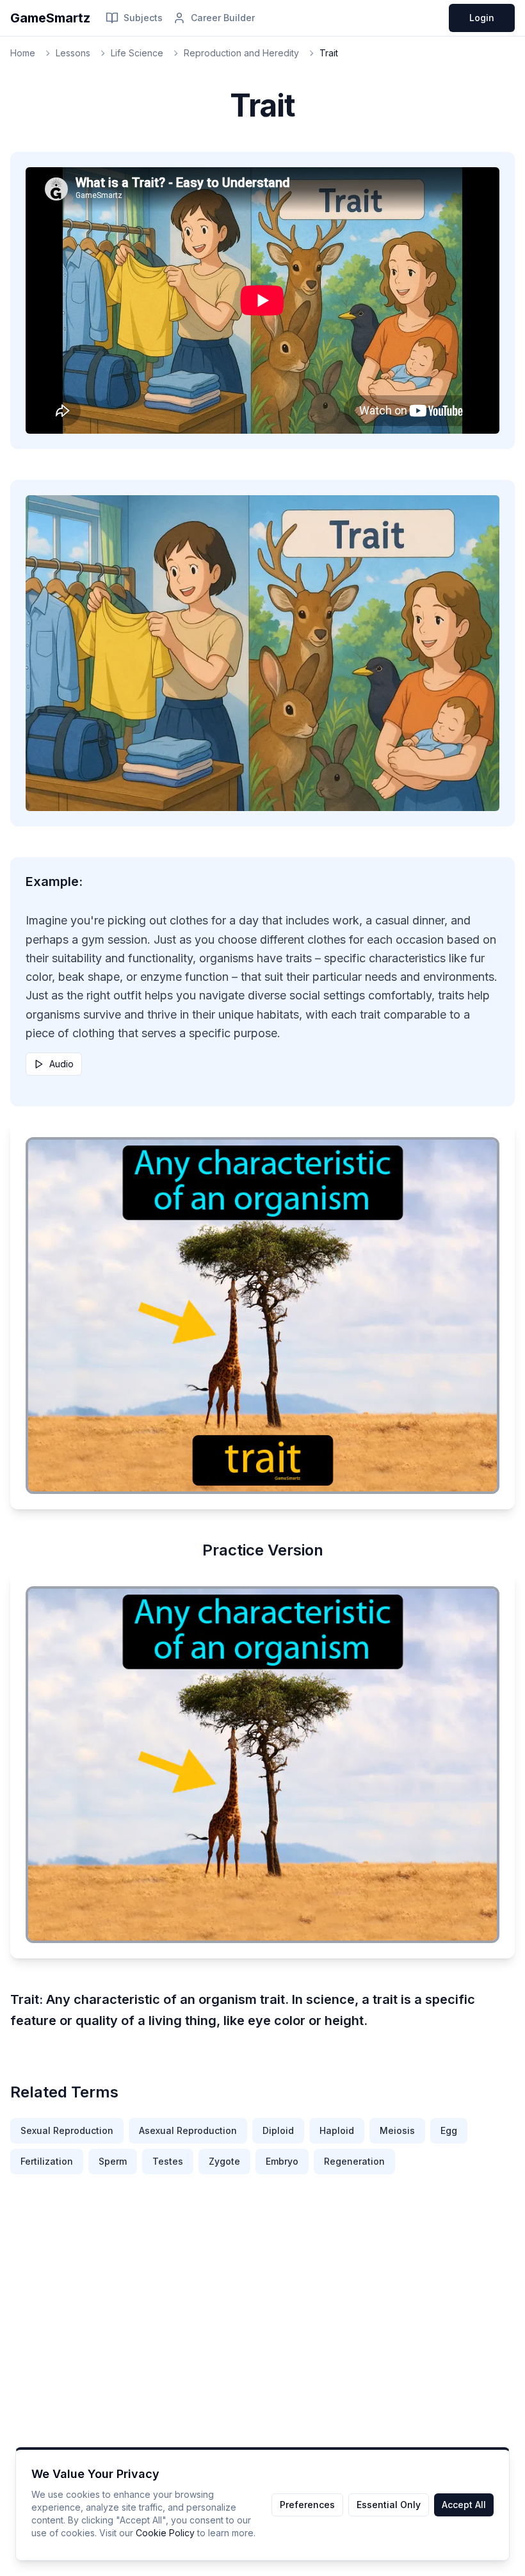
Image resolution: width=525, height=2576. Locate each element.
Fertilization (47, 2161)
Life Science (137, 53)
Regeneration (354, 2161)
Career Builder (223, 18)
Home (23, 53)
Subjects (143, 18)
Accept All (464, 2505)
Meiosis (397, 2130)
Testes (168, 2161)
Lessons (73, 53)
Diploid (278, 2130)
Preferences (307, 2505)
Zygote (224, 2161)
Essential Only (389, 2505)
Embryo (282, 2161)
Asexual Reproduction (188, 2130)
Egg (449, 2130)
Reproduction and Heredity (241, 53)
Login (482, 18)
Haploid (337, 2130)
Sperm (113, 2161)
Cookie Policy (165, 2533)
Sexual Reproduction (67, 2130)
